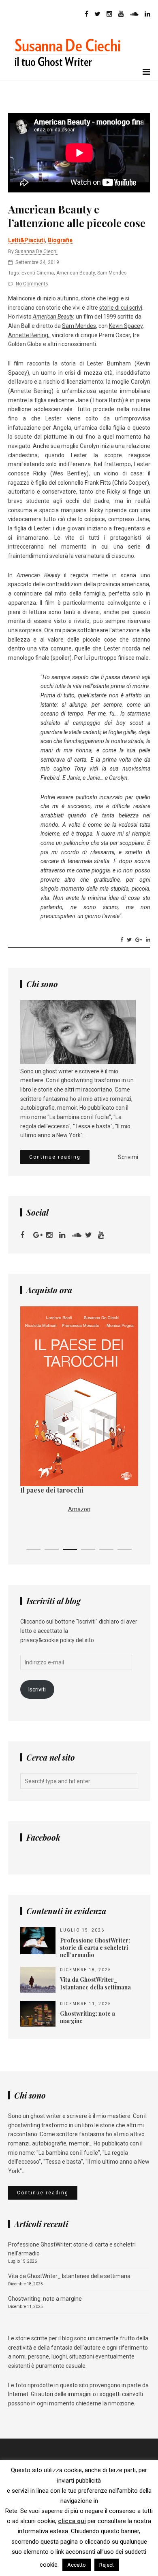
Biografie (60, 240)
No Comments (32, 284)
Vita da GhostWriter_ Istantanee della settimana (69, 2276)
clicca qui (72, 2521)
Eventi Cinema (38, 273)
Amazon (79, 1509)
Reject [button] (107, 2565)
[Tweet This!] (129, 940)
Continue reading (55, 1157)
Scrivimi (128, 1157)
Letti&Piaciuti (27, 240)
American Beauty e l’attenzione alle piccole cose (77, 216)
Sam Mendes (112, 273)
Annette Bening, (29, 335)
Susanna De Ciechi (36, 251)
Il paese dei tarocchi (52, 1490)
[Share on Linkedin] (148, 940)
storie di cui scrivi (121, 308)
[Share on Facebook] (122, 940)
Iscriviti (37, 1689)
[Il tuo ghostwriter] (71, 75)
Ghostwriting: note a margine (45, 2299)
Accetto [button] (77, 2565)
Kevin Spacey (126, 326)
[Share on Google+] (139, 940)
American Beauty (76, 273)
